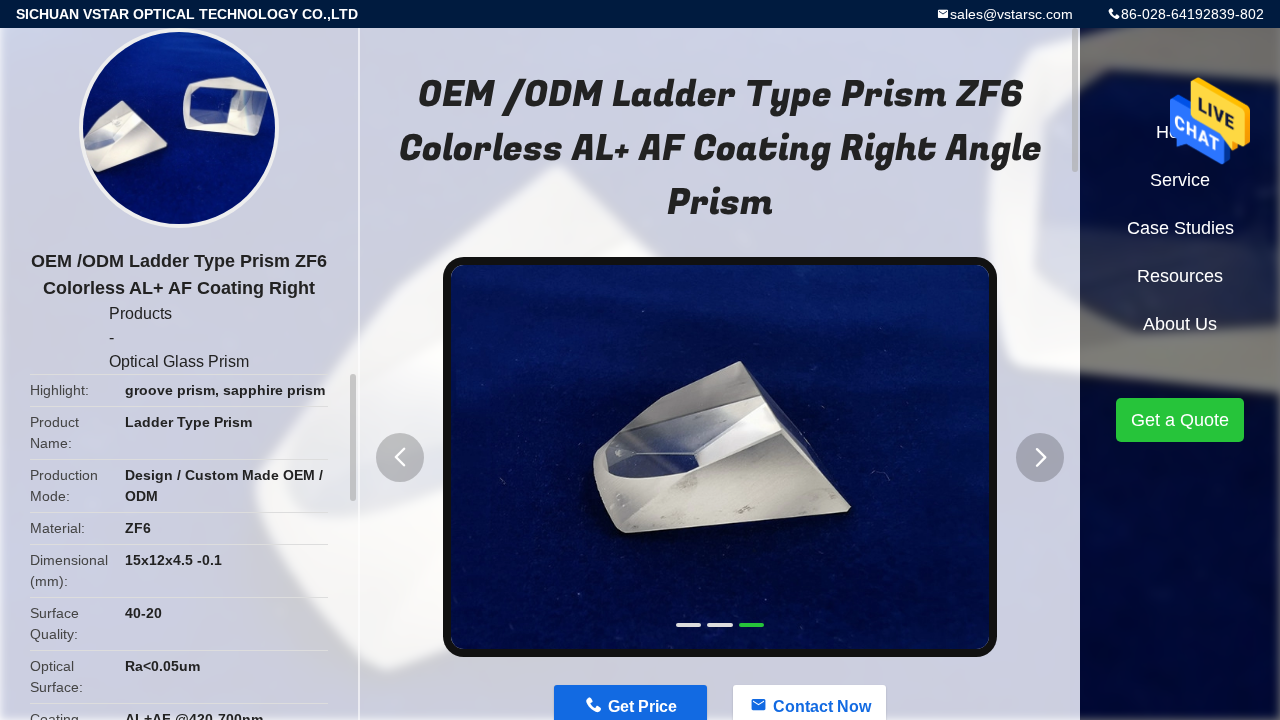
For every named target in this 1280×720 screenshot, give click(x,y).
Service (1180, 180)
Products (140, 313)
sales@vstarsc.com (1011, 14)
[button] (400, 457)
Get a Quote (1180, 420)
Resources (1180, 276)
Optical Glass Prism (179, 361)
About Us (1180, 324)
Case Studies (1180, 228)
